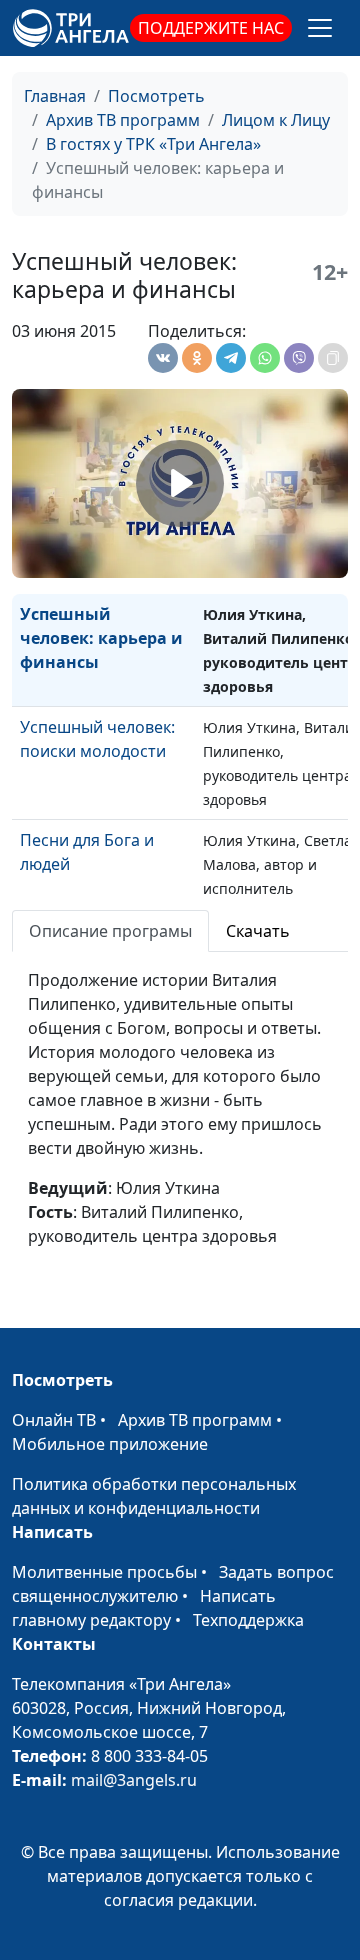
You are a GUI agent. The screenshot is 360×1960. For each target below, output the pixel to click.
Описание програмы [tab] (110, 931)
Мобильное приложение (110, 1444)
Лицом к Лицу (276, 120)
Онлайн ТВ (54, 1420)
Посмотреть (156, 96)
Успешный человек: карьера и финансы (101, 638)
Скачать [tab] (258, 931)
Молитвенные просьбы (104, 1572)
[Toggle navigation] (320, 28)
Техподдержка (248, 1620)
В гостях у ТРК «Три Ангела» (153, 144)
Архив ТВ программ (123, 120)
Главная (55, 96)
